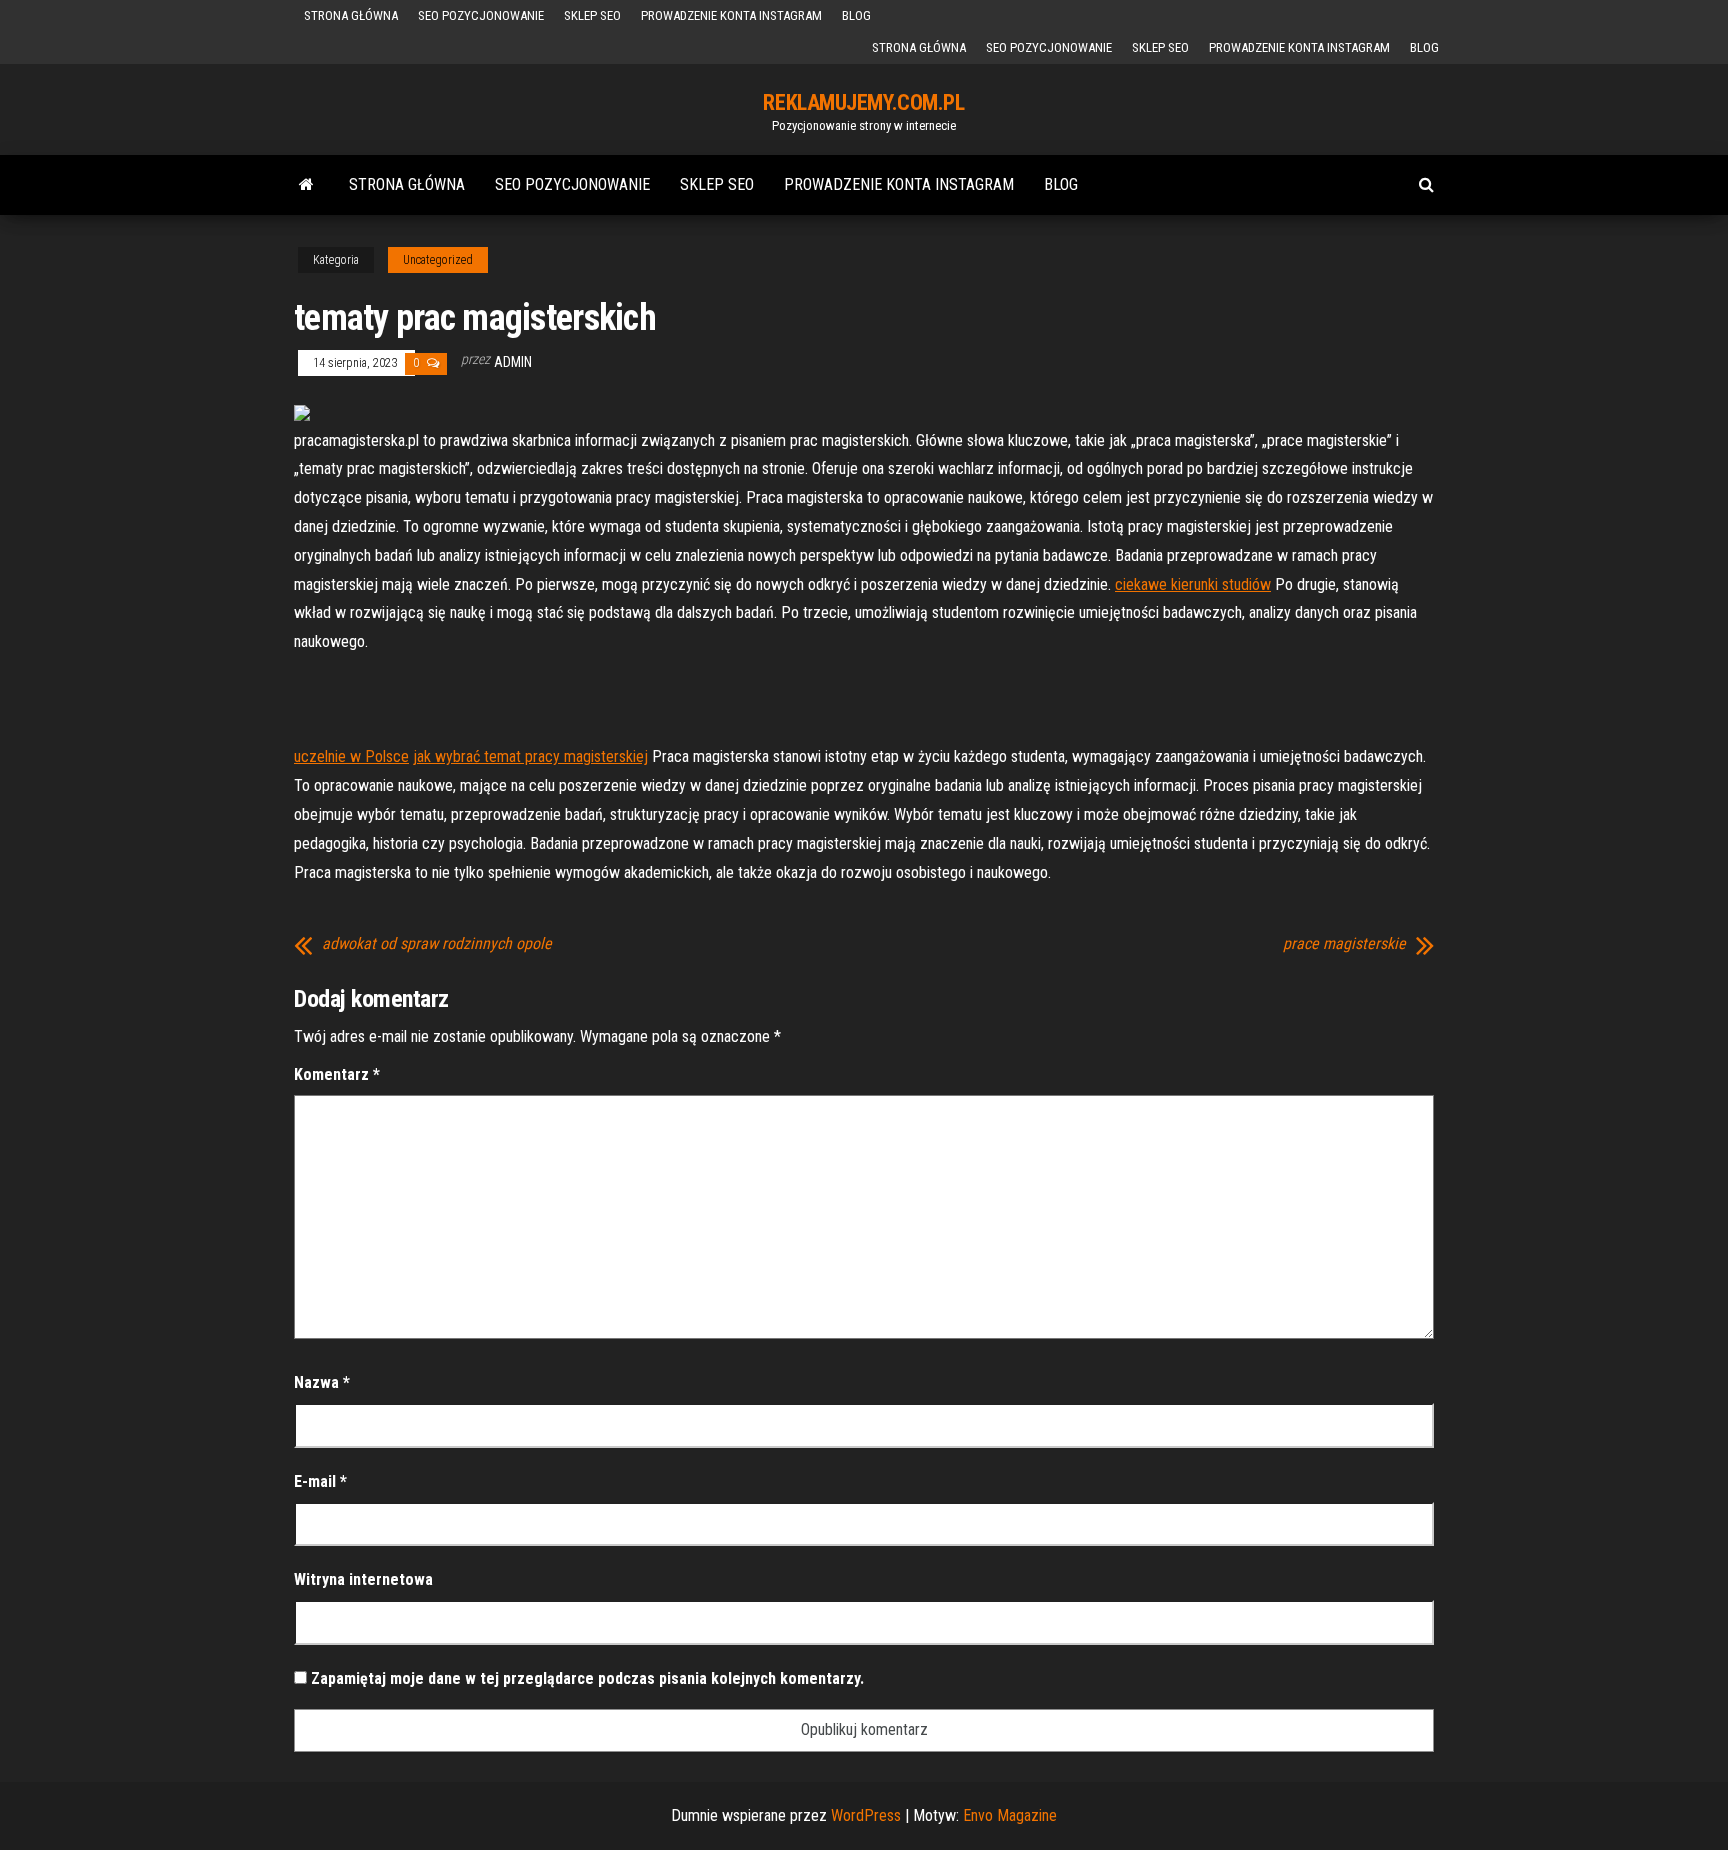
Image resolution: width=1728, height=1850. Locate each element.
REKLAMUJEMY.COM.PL (863, 102)
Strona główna (351, 15)
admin (513, 362)
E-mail (320, 1481)
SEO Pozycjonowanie (481, 15)
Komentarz (337, 1074)
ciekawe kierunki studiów (1193, 584)
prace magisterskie (1344, 944)
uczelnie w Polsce (351, 756)
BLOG (856, 15)
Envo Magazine (1010, 1815)
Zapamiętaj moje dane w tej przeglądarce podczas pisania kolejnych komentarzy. (587, 1678)
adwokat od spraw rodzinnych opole (437, 944)
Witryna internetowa (363, 1579)
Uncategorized (438, 260)
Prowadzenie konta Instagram (731, 15)
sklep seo (592, 15)
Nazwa (322, 1382)
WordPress (866, 1815)
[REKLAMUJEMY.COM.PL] (306, 185)
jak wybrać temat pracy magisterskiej (530, 756)
